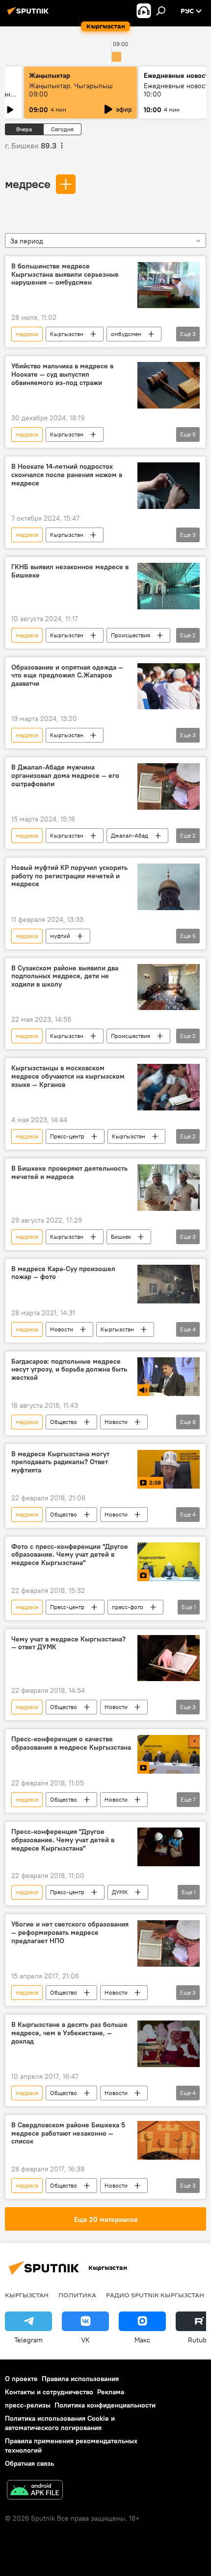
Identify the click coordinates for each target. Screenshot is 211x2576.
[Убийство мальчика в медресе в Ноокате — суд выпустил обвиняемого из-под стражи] (169, 385)
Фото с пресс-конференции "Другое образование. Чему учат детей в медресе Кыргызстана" (70, 1555)
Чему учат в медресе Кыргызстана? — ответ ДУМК (68, 1643)
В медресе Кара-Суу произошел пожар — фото (63, 1273)
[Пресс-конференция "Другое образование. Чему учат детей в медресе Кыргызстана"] (169, 1847)
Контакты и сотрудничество (49, 2392)
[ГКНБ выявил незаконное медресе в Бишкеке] (169, 586)
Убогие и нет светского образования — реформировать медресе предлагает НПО (70, 1933)
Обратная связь (29, 2463)
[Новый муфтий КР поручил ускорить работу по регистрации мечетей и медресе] (169, 887)
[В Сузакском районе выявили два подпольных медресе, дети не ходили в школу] (169, 987)
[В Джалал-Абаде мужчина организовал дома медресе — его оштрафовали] (169, 786)
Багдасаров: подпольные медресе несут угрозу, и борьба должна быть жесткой (69, 1370)
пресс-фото (128, 1607)
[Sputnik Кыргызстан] (29, 15)
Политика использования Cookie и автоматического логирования (60, 2423)
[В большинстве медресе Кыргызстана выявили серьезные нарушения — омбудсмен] (169, 285)
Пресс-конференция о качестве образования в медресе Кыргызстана (71, 1743)
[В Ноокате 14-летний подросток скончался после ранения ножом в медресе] (169, 486)
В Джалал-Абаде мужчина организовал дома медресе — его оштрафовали (65, 776)
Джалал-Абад (130, 835)
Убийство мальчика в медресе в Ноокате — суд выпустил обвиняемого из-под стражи (62, 374)
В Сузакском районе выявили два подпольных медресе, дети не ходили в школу (65, 976)
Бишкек (121, 1237)
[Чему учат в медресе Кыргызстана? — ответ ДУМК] (169, 1658)
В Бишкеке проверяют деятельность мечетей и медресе (69, 1173)
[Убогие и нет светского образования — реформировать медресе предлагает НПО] (169, 1943)
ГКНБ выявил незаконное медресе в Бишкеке (70, 571)
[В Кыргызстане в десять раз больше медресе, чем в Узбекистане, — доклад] (169, 2044)
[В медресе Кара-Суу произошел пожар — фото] (169, 1284)
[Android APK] (35, 2491)
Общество (64, 1422)
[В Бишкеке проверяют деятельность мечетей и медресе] (169, 1188)
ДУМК (120, 1892)
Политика (77, 2295)
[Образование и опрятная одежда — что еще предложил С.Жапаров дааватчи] (169, 686)
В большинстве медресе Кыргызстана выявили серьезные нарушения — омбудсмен (65, 275)
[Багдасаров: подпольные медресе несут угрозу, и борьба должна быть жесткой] (169, 1377)
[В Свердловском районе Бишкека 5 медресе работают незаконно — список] (169, 2140)
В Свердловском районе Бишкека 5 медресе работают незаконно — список (68, 2133)
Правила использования (80, 2379)
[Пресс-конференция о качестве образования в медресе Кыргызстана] (169, 1754)
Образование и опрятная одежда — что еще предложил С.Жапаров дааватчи (67, 676)
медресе (28, 184)
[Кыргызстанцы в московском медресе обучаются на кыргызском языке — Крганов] (169, 1087)
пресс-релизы (28, 2405)
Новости (62, 1329)
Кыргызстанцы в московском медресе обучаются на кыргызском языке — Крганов (68, 1076)
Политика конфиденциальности (105, 2405)
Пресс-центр (67, 1136)
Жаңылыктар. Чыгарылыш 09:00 (71, 90)
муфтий (60, 936)
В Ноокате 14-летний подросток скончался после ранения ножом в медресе (67, 475)
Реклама (111, 2392)
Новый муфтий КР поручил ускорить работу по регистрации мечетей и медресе (69, 876)
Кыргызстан (67, 334)
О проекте (21, 2379)
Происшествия (131, 635)
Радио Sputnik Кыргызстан (155, 2295)
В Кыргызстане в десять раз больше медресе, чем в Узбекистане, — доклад (69, 2033)
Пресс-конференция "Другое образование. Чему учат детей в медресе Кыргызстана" (63, 1840)
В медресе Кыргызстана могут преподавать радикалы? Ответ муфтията (60, 1462)
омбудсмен (126, 334)
